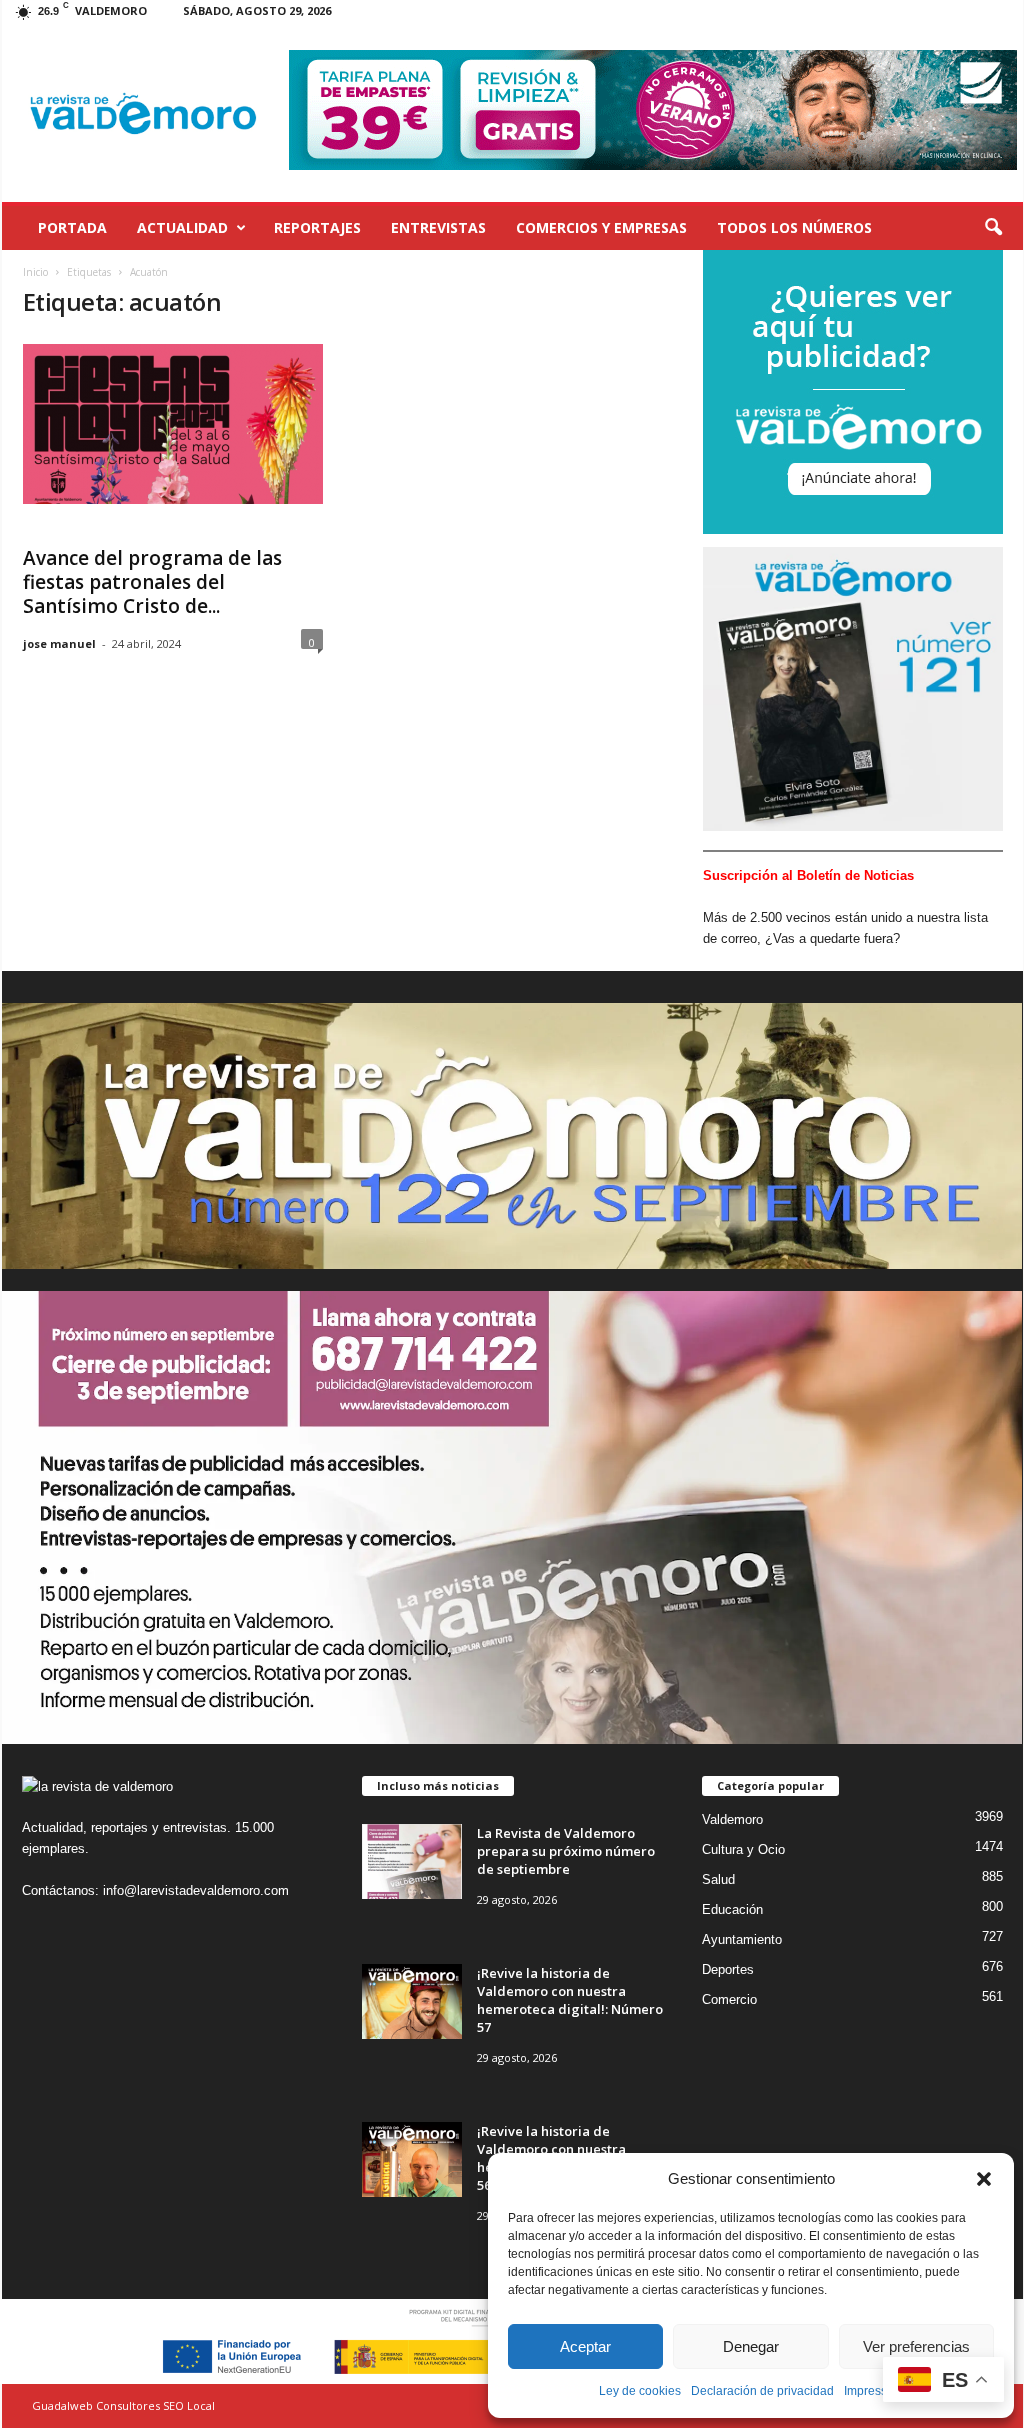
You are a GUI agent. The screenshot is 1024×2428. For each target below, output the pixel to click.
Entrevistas (438, 227)
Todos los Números (794, 227)
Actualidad (182, 227)
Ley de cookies (640, 2391)
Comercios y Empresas (601, 227)
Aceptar (585, 2346)
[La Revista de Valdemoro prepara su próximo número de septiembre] (412, 1861)
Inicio (35, 272)
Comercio (729, 1999)
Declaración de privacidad (762, 2391)
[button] (984, 2179)
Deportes (728, 1969)
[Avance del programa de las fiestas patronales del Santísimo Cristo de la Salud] (173, 424)
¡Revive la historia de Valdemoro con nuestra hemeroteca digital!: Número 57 (570, 2000)
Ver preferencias (916, 2346)
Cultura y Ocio (743, 1849)
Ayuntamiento (742, 1939)
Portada (72, 227)
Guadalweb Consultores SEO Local (123, 2405)
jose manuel (59, 643)
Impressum (874, 2391)
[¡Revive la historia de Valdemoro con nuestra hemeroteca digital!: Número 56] (412, 2159)
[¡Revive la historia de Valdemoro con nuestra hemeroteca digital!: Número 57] (412, 2001)
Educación (732, 1909)
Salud (718, 1879)
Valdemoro (732, 1819)
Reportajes (317, 227)
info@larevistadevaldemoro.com (196, 1890)
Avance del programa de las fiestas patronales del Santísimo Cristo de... (152, 582)
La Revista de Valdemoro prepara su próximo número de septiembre (566, 1851)
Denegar (751, 2346)
